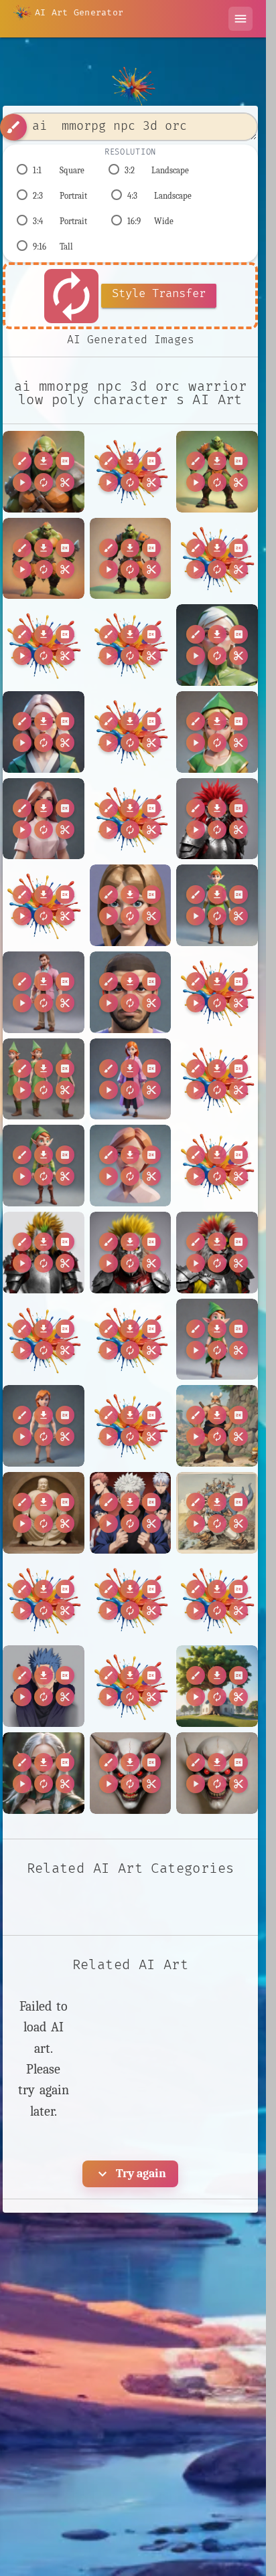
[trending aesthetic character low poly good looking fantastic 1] (44, 1426)
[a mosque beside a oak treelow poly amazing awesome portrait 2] (217, 1686)
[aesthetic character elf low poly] (217, 905)
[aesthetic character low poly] (44, 992)
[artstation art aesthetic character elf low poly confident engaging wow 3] (44, 1166)
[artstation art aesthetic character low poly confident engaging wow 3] (131, 1166)
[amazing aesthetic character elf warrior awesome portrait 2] (44, 1773)
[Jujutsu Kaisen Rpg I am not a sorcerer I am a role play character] (131, 1513)
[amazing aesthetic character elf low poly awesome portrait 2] (217, 645)
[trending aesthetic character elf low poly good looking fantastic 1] (217, 1340)
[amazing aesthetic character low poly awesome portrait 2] (44, 732)
